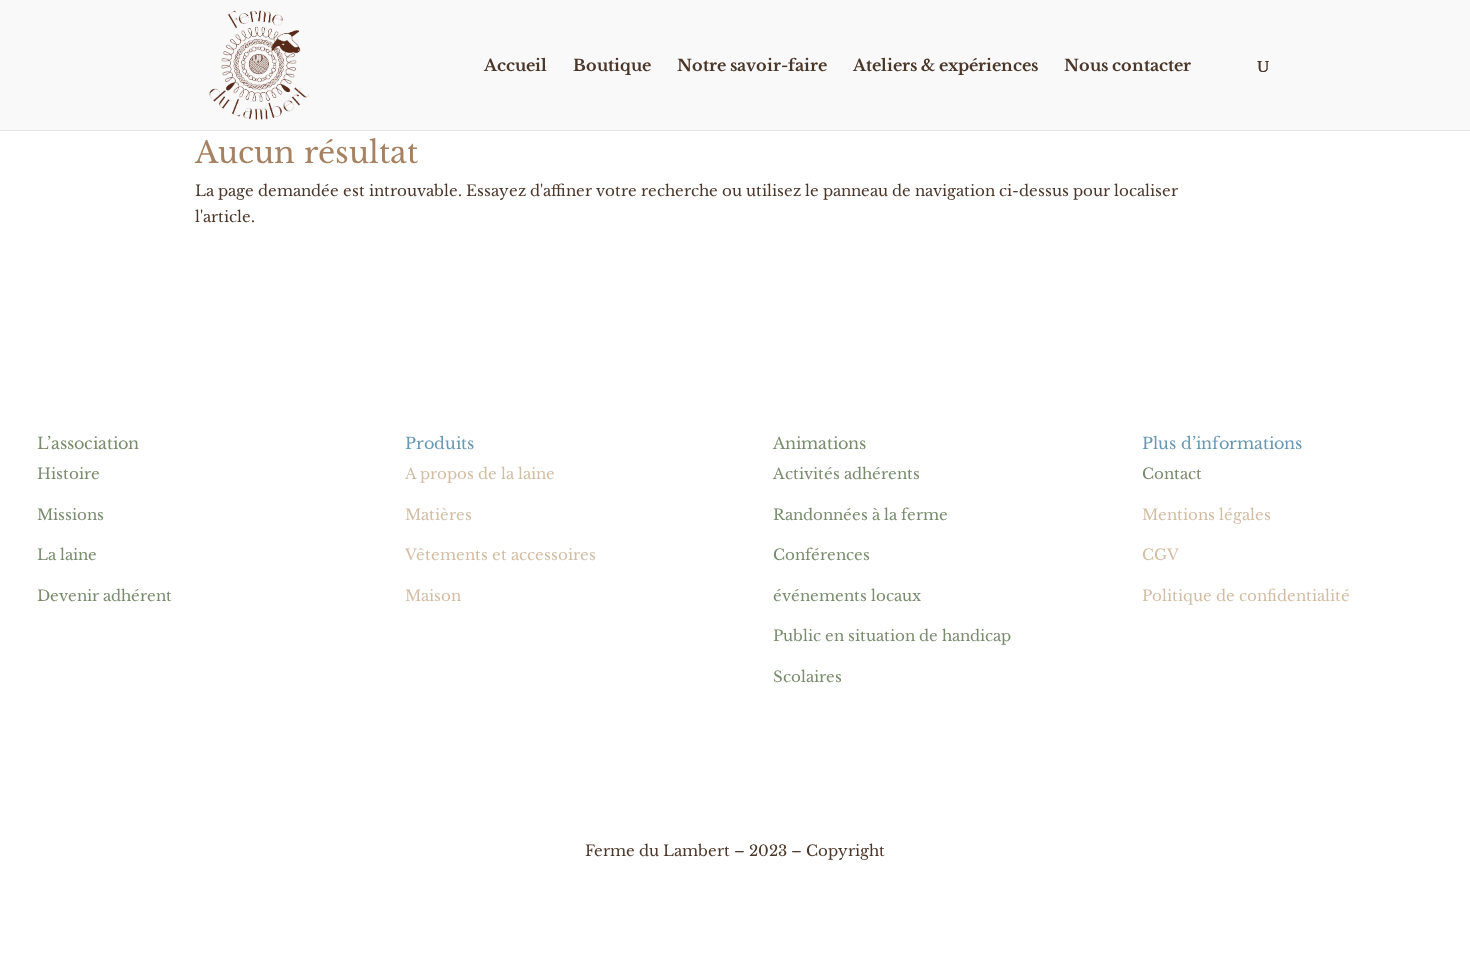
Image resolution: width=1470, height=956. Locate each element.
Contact (1172, 473)
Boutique (612, 66)
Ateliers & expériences (945, 66)
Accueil (515, 66)
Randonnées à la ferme (860, 514)
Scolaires (807, 676)
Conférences (821, 554)
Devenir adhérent (104, 595)
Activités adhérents (846, 473)
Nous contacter (1127, 66)
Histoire (68, 473)
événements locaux (847, 595)
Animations (819, 443)
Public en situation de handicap (892, 635)
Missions (70, 514)
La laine (67, 554)
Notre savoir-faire (752, 66)
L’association (88, 443)
